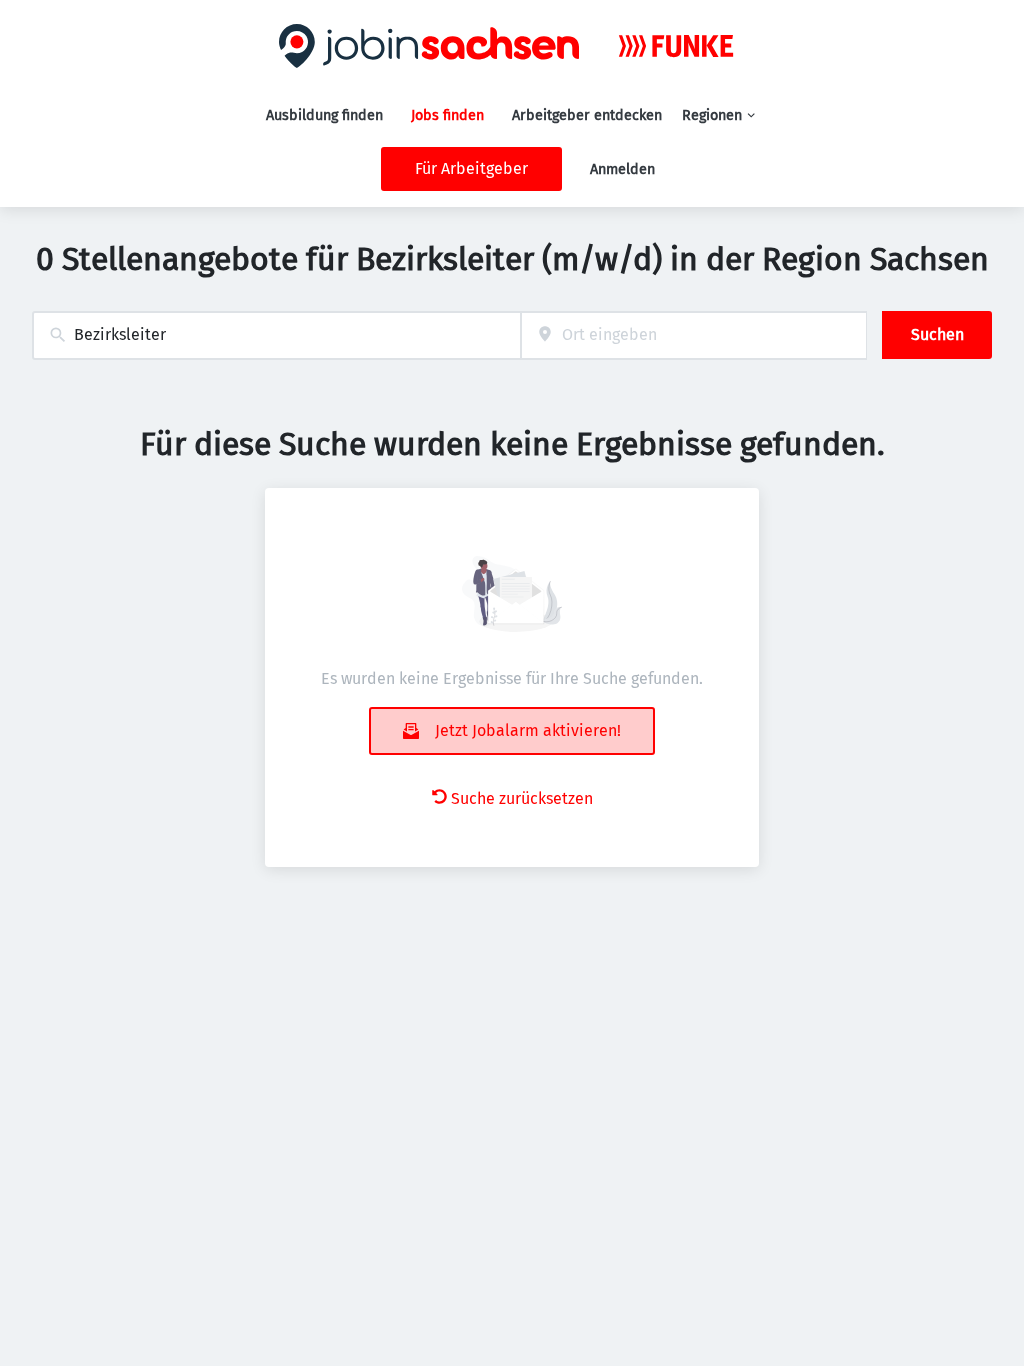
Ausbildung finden (324, 115)
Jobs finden (447, 115)
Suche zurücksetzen (522, 798)
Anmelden (622, 169)
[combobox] (276, 335)
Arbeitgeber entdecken (587, 115)
